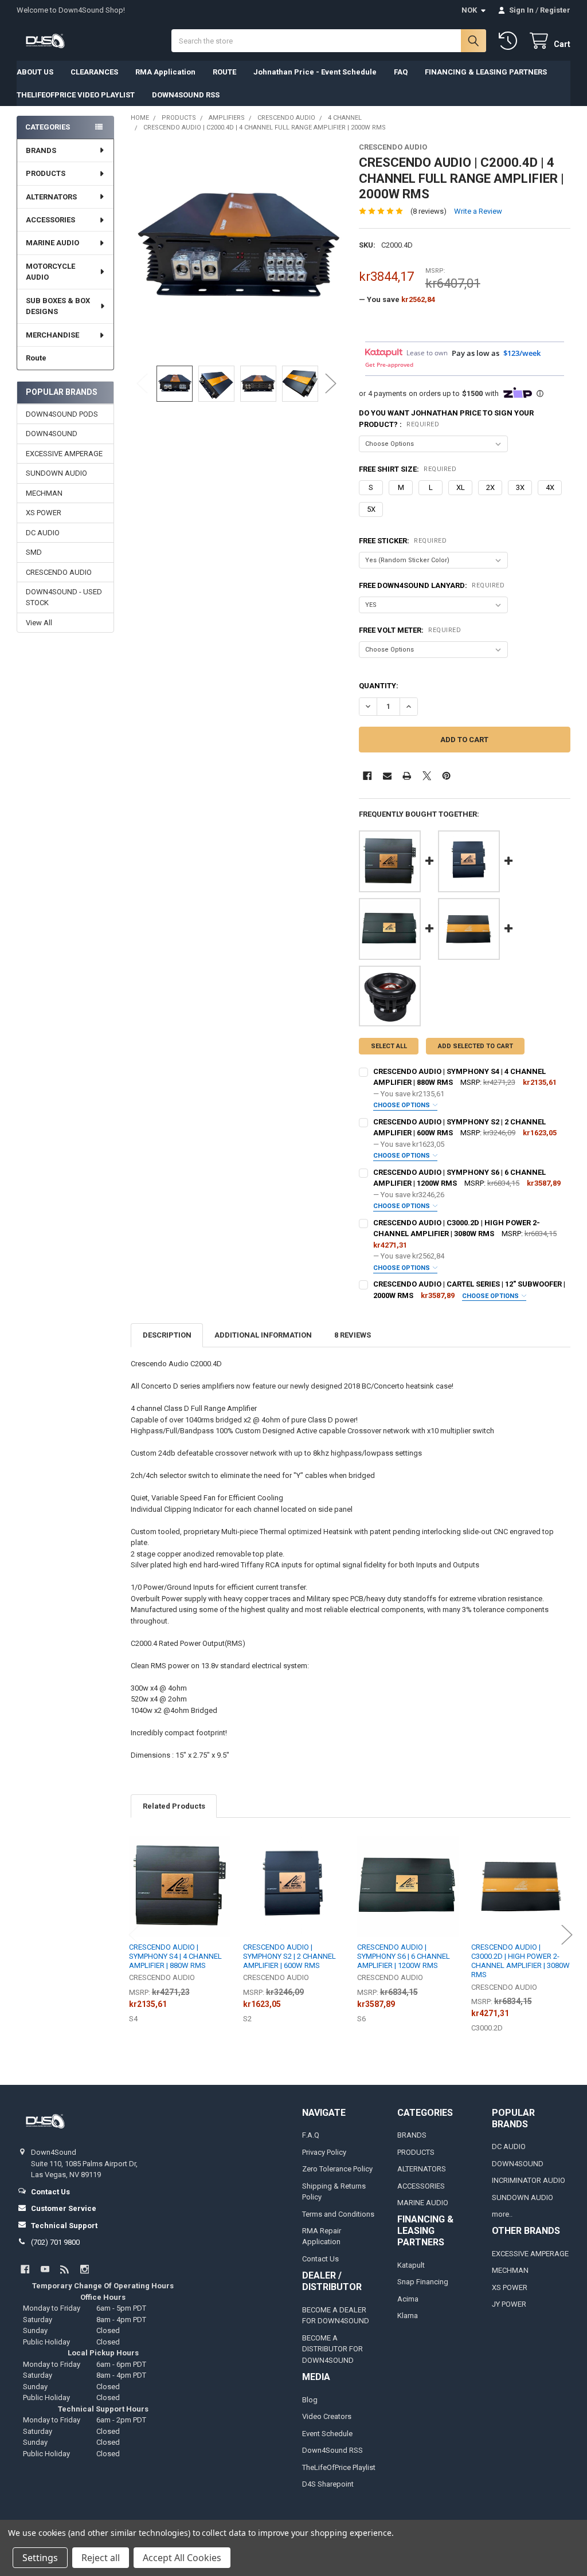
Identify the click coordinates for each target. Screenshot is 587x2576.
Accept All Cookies (182, 2558)
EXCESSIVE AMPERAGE (64, 454)
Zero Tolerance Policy (337, 2169)
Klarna (408, 2316)
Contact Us (320, 2259)
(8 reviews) (428, 211)
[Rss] (64, 2269)
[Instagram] (85, 2269)
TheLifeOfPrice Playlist (339, 2467)
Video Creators (327, 2416)
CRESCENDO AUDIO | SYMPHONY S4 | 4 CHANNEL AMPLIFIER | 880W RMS (175, 1956)
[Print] (407, 776)
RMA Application (165, 72)
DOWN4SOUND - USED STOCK (64, 597)
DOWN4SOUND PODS (62, 414)
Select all (389, 1046)
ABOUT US (35, 72)
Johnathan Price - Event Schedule (315, 72)
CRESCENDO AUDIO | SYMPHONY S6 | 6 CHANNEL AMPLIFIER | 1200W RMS (404, 1956)
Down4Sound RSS (332, 2450)
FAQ (401, 72)
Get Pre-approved (389, 364)
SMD (34, 552)
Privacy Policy (324, 2152)
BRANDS (41, 150)
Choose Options (402, 1105)
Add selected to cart (476, 1046)
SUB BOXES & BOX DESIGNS (58, 306)
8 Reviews (353, 1335)
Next (331, 384)
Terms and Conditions (338, 2214)
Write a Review (478, 211)
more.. (502, 2214)
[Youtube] (45, 2269)
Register (555, 10)
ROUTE (224, 72)
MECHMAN (44, 493)
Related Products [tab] (174, 1806)
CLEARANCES (94, 72)
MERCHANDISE (52, 335)
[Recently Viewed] (510, 41)
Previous (142, 384)
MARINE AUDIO (52, 243)
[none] (236, 248)
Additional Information (263, 1335)
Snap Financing (423, 2282)
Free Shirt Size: (408, 469)
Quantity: (379, 686)
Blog (310, 2400)
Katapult (411, 2265)
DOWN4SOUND (52, 434)
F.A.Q (311, 2135)
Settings (40, 2558)
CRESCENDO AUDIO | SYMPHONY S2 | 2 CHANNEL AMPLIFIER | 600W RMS (289, 1956)
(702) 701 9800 (55, 2242)
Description (167, 1335)
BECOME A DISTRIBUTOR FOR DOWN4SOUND (332, 2349)
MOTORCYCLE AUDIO (50, 272)
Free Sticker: (403, 541)
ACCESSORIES (50, 220)
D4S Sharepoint (328, 2484)
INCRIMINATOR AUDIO (529, 2180)
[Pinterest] (446, 776)
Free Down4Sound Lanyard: (432, 585)
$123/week (522, 353)
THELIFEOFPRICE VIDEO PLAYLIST (76, 95)
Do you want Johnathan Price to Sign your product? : (446, 419)
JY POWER (509, 2304)
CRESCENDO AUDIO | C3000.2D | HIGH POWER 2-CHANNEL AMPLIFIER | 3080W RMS (521, 1961)
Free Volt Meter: (410, 630)
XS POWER (44, 513)
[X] (427, 776)
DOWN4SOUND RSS (186, 95)
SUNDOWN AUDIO (56, 473)
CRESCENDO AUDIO (59, 572)
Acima (408, 2299)
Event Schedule (327, 2434)
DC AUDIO (43, 533)
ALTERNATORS (51, 197)
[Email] (387, 776)
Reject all (101, 2558)
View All (39, 623)
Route (36, 358)
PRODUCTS (46, 173)
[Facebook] (367, 776)
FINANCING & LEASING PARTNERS (486, 72)
